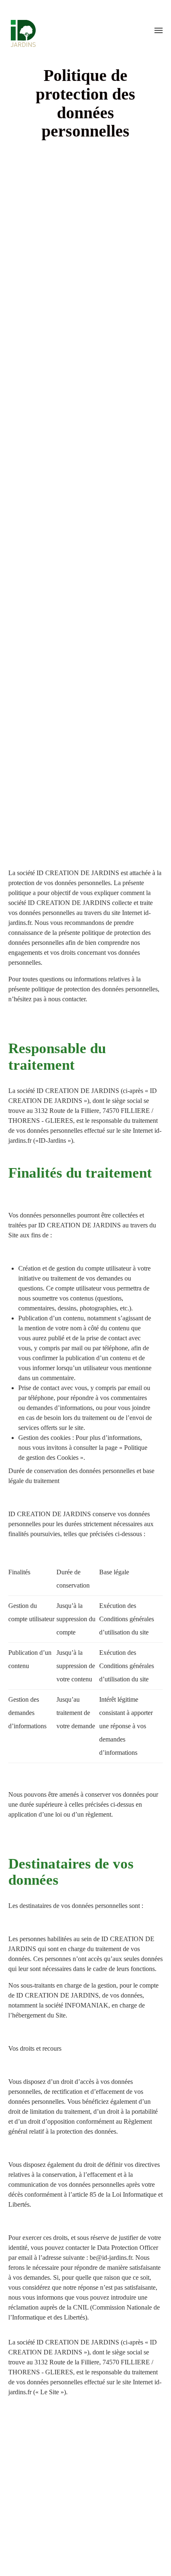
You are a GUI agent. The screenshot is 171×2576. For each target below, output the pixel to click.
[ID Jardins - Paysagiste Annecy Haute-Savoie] (21, 29)
